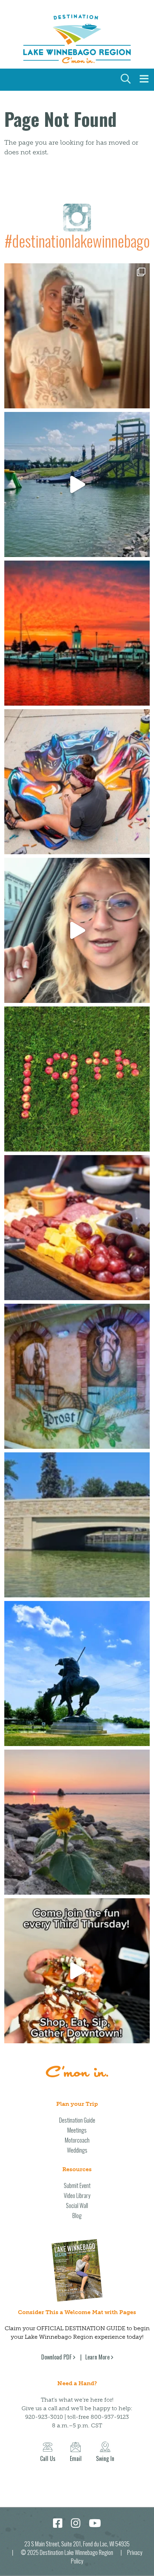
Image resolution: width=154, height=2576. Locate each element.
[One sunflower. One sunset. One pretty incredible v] (77, 1822)
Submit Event (77, 2185)
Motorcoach (77, 2140)
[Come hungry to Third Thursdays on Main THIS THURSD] (77, 930)
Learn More (97, 2357)
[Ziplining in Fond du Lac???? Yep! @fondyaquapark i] (77, 484)
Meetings (77, 2130)
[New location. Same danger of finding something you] (77, 336)
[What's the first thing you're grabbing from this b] (77, 1228)
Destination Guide (77, 2120)
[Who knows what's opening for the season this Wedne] (77, 1079)
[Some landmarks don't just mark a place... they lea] (77, 1674)
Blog (77, 2216)
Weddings (77, 2150)
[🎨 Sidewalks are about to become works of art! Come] (77, 782)
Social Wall (77, 2205)
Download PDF (56, 2357)
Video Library (77, 2195)
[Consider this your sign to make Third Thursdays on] (77, 1971)
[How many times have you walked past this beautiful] (77, 1376)
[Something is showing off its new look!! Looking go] (77, 1525)
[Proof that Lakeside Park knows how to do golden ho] (77, 633)
